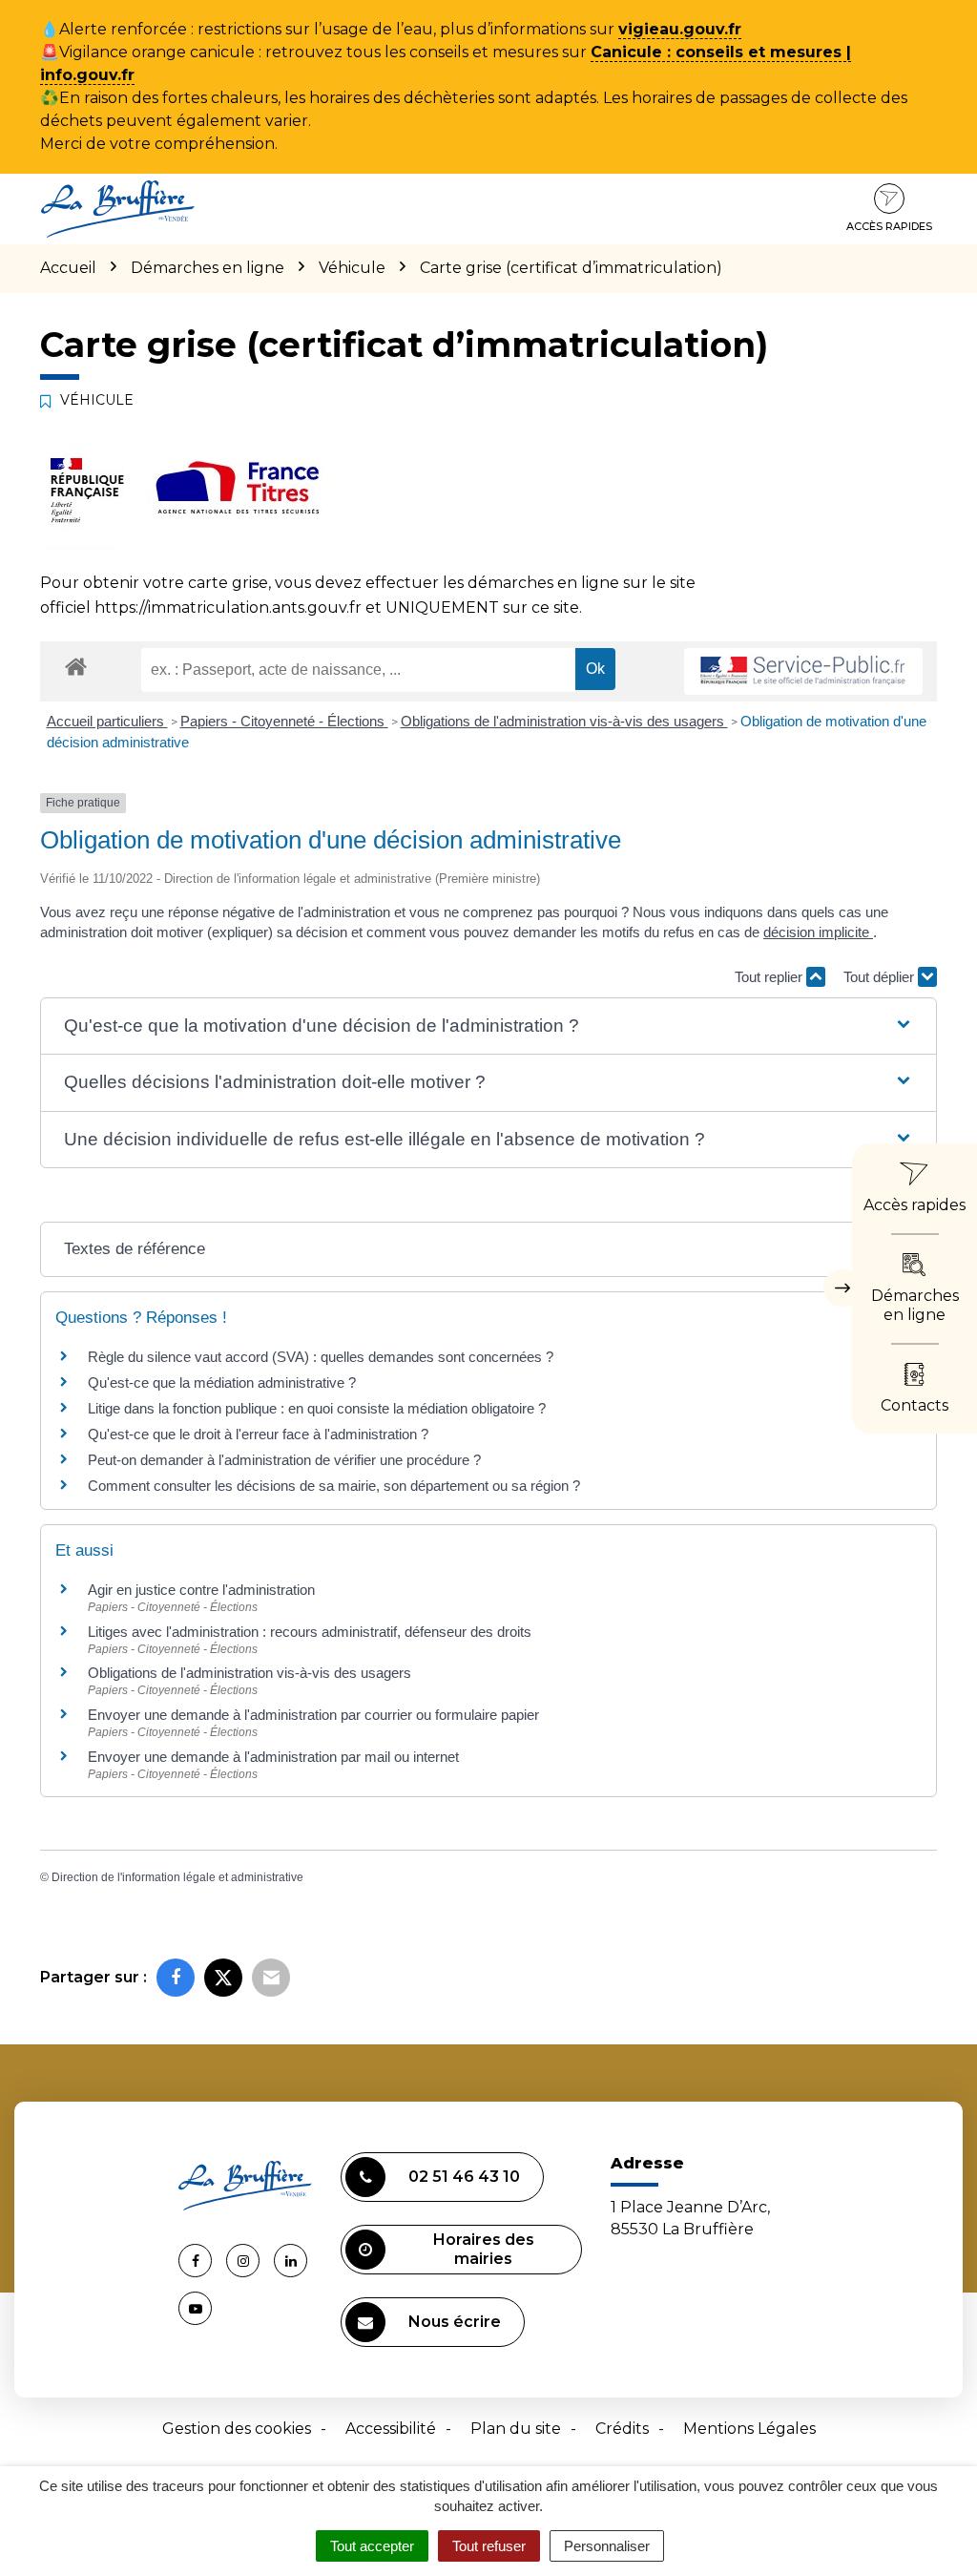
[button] (488, 1026)
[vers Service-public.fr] (803, 671)
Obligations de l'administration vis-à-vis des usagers (564, 721)
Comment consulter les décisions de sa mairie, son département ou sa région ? (334, 1486)
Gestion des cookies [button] (237, 2429)
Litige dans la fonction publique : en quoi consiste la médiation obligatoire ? (317, 1408)
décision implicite (818, 932)
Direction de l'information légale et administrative (177, 1877)
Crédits (622, 2429)
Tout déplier (881, 977)
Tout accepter (372, 2546)
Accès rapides (889, 226)
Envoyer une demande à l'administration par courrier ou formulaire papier (313, 1715)
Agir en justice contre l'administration (201, 1590)
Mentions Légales (749, 2429)
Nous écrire (455, 2322)
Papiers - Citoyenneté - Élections (284, 721)
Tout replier (770, 977)
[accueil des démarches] (76, 666)
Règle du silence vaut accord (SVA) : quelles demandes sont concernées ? (321, 1357)
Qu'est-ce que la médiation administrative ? (222, 1382)
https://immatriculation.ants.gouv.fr (228, 607)
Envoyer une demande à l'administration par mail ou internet (273, 1757)
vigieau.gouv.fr (680, 29)
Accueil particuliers (107, 721)
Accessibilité (391, 2429)
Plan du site (516, 2429)
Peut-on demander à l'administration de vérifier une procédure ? (284, 1460)
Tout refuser (489, 2546)
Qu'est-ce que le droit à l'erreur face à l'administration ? (258, 1434)
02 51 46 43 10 (464, 2177)
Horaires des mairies (484, 2249)
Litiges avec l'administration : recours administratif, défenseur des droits (310, 1632)
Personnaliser (607, 2546)
